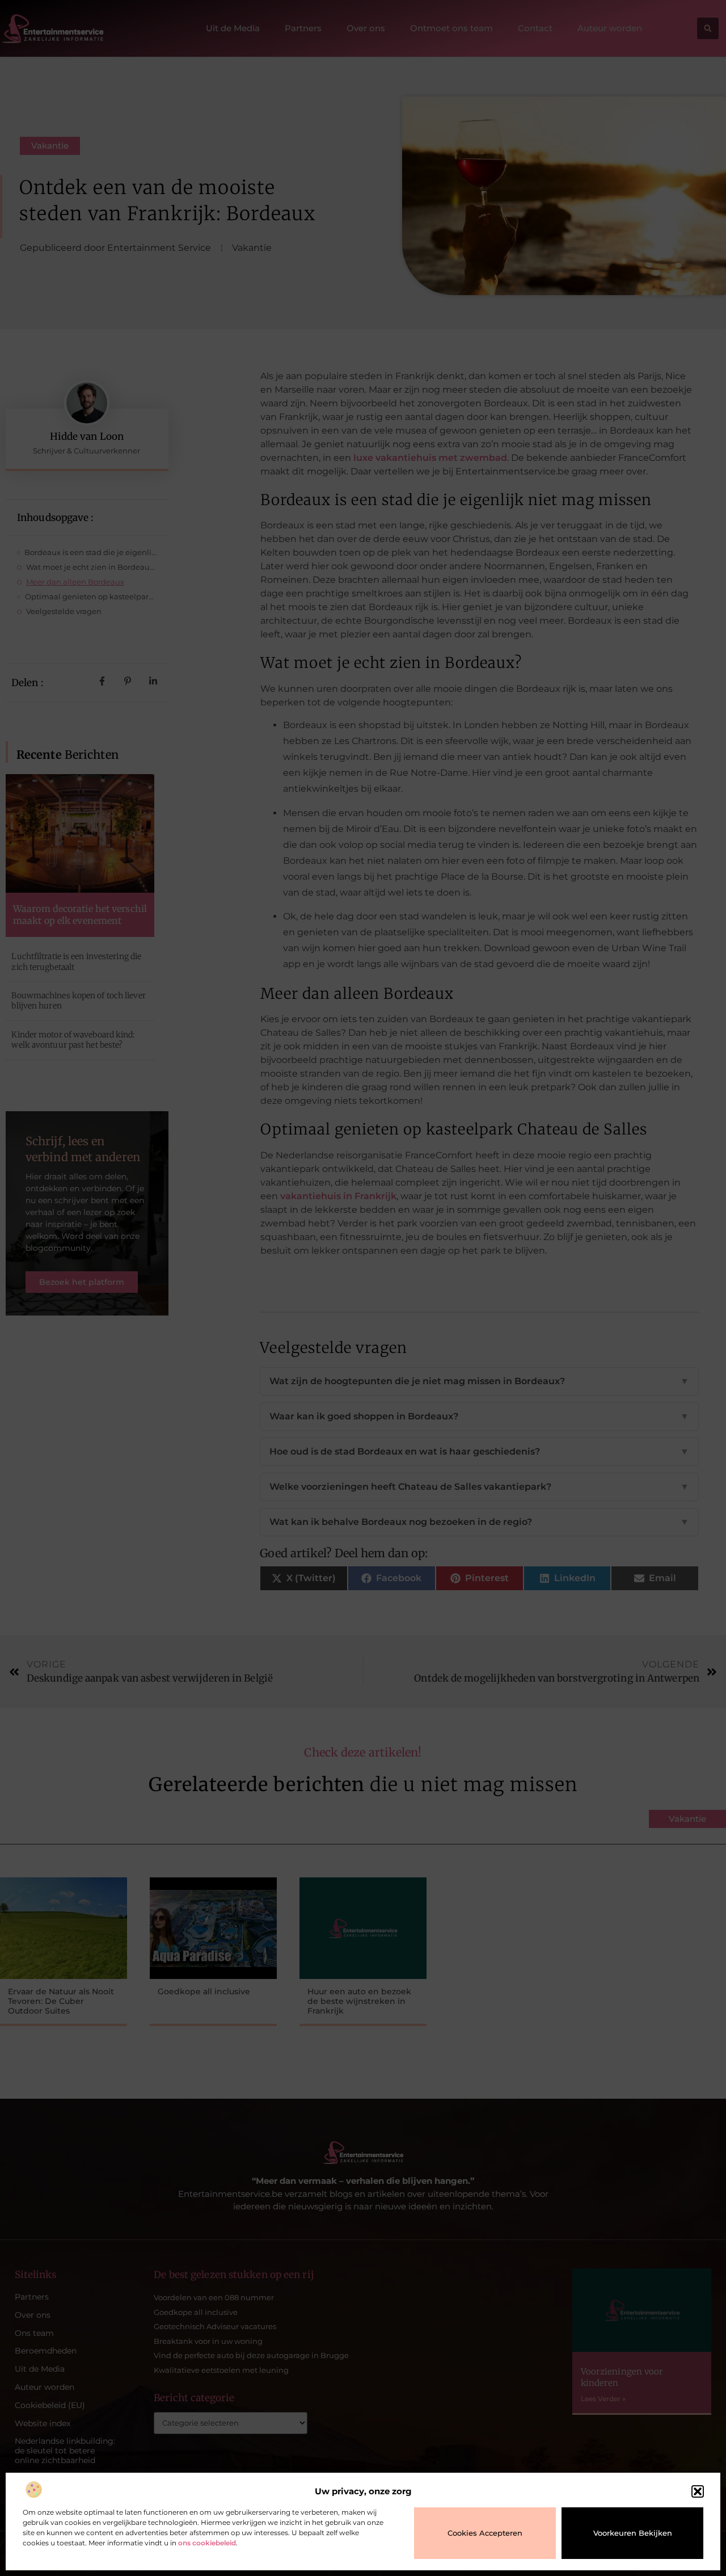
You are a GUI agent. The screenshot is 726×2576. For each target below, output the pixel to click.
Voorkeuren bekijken (633, 2533)
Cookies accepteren (485, 2533)
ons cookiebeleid (207, 2543)
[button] (698, 2491)
